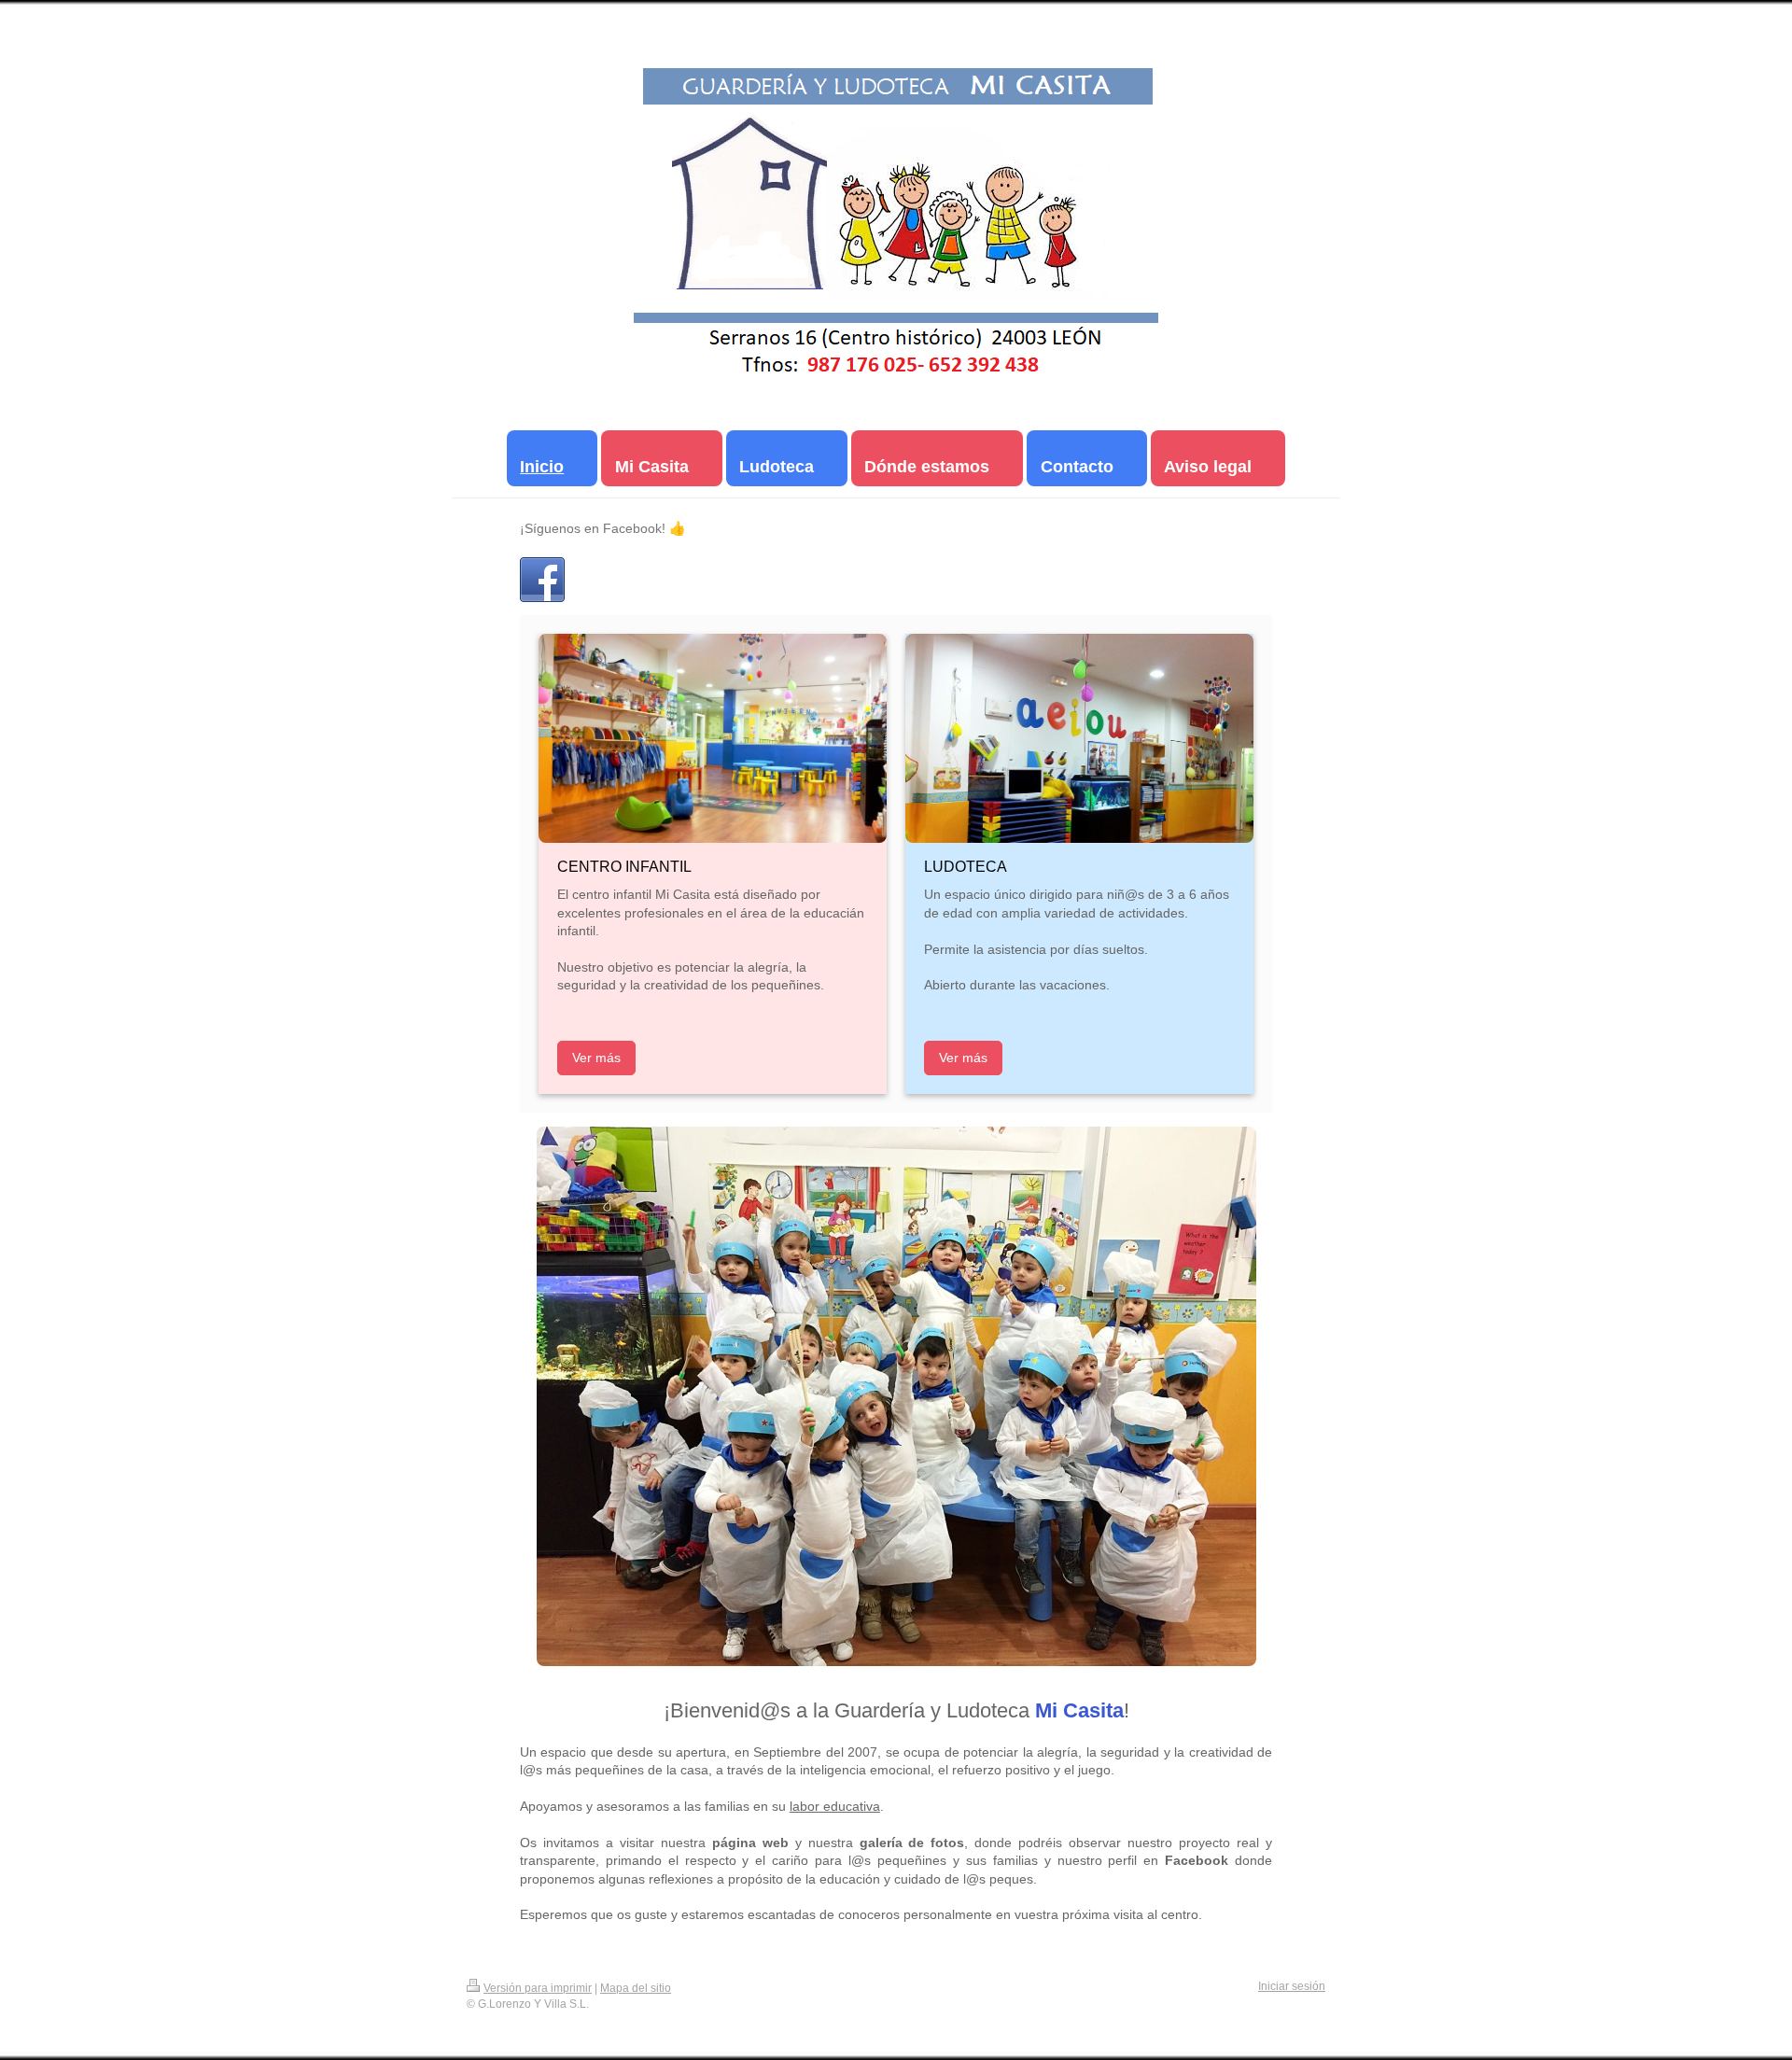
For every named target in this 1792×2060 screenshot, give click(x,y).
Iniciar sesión (1292, 1986)
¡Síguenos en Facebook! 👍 (603, 528)
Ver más (596, 1058)
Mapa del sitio (636, 1988)
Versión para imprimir (538, 1988)
